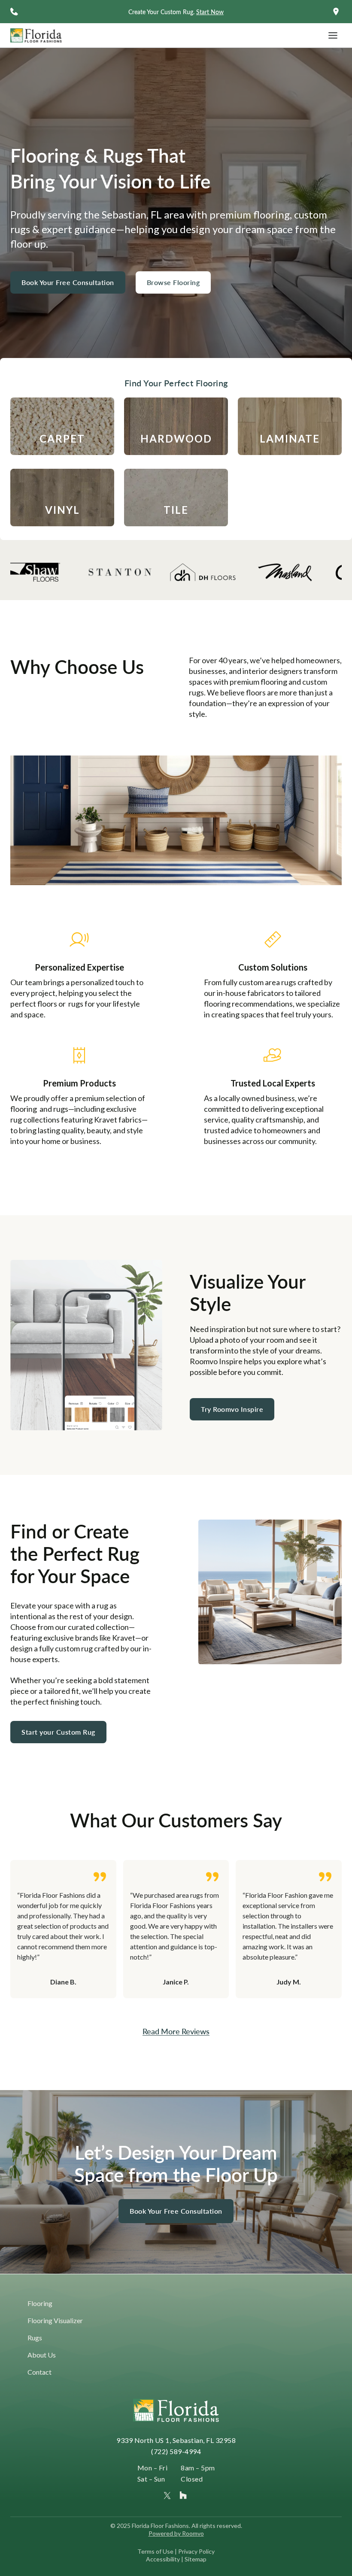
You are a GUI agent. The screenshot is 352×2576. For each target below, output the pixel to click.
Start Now (210, 12)
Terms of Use (155, 2551)
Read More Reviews (176, 2031)
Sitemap (196, 2559)
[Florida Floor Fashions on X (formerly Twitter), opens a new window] (167, 2496)
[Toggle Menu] (333, 35)
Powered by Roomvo (176, 2533)
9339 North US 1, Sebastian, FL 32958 (176, 2440)
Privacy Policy (196, 2551)
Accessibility (163, 2559)
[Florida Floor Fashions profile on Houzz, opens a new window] (183, 2495)
